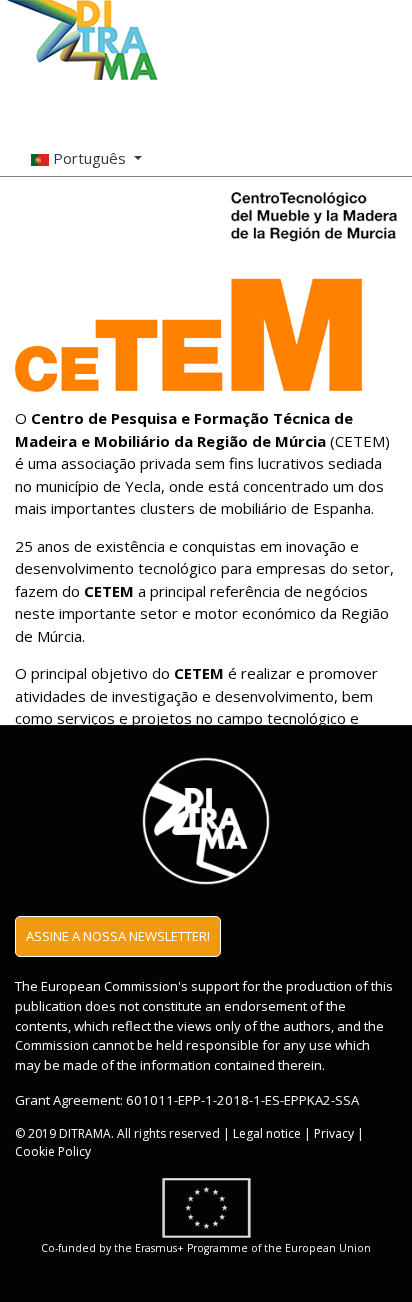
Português (89, 158)
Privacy (334, 1133)
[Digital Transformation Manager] (84, 40)
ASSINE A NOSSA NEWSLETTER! (118, 936)
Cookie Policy (53, 1151)
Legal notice (267, 1133)
